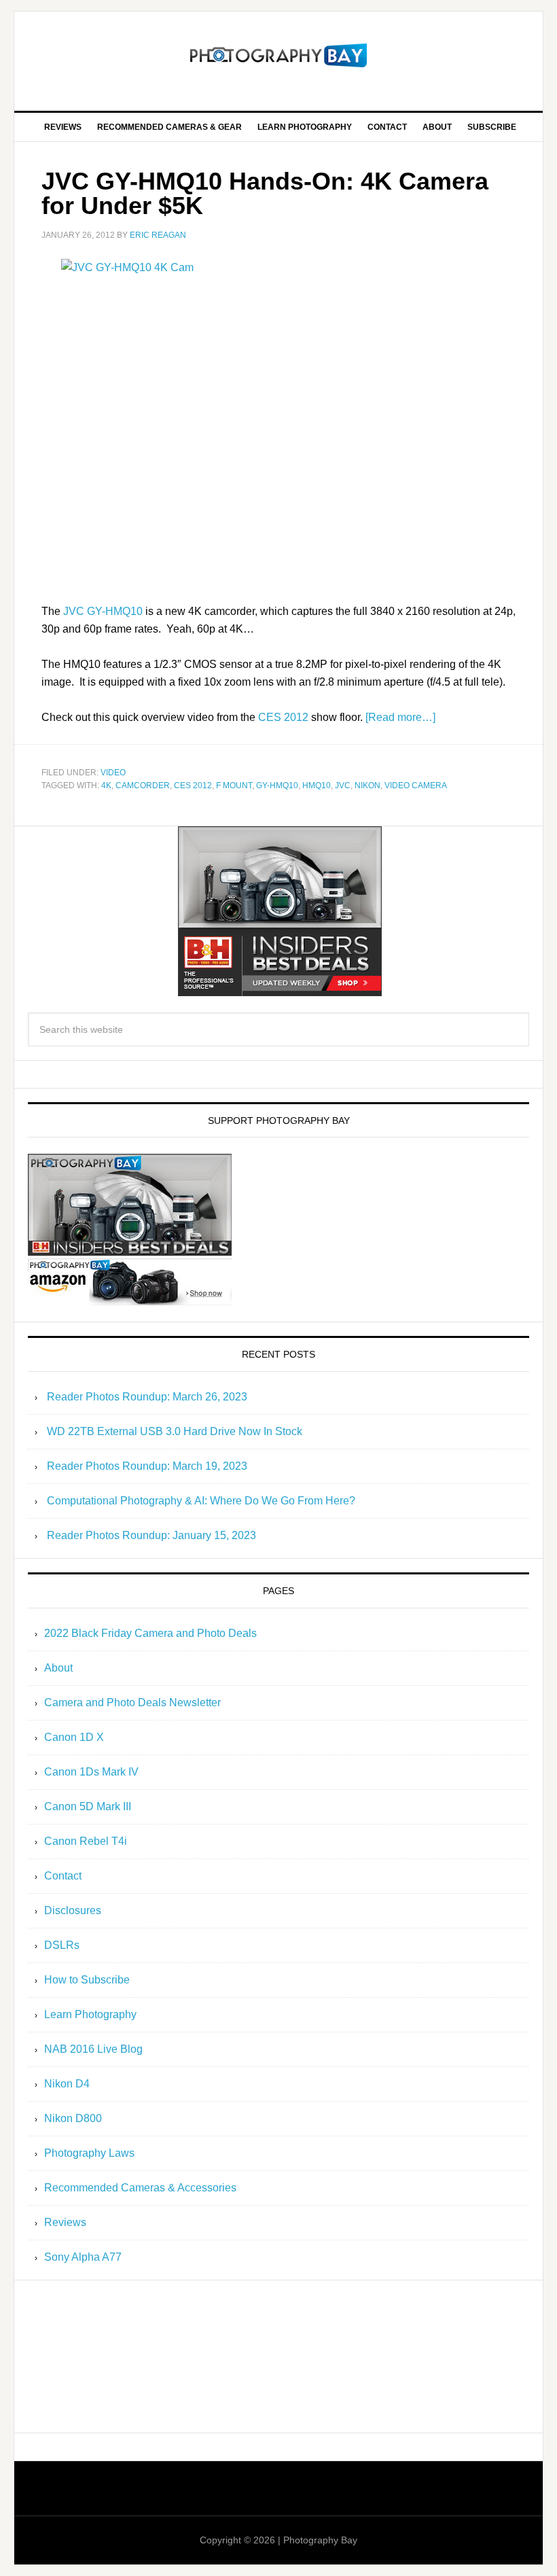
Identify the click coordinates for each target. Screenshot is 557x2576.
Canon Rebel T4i (86, 1841)
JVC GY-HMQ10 (103, 611)
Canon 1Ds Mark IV (91, 1772)
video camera (416, 786)
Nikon (367, 786)
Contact (63, 1876)
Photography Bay (278, 56)
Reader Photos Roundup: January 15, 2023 (151, 1535)
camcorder (143, 786)
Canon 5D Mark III (88, 1806)
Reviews (65, 2222)
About (58, 1668)
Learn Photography (90, 2014)
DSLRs (62, 1945)
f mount (234, 786)
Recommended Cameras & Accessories (140, 2188)
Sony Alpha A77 (83, 2257)
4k (106, 786)
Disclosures (73, 1910)
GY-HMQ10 (277, 786)
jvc (343, 786)
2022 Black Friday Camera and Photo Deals (150, 1633)
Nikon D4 (67, 2084)
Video (113, 773)
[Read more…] (400, 717)
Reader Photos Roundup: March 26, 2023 (147, 1397)
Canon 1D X (74, 1737)
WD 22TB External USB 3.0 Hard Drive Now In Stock (175, 1431)
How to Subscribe (87, 1980)
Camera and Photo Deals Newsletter (132, 1702)
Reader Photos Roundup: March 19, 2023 (147, 1466)
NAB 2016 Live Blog (93, 2049)
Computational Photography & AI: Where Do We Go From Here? (201, 1501)
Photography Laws (89, 2153)
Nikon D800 (73, 2118)
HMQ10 (317, 786)
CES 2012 (283, 717)
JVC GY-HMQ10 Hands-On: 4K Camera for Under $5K (265, 193)
